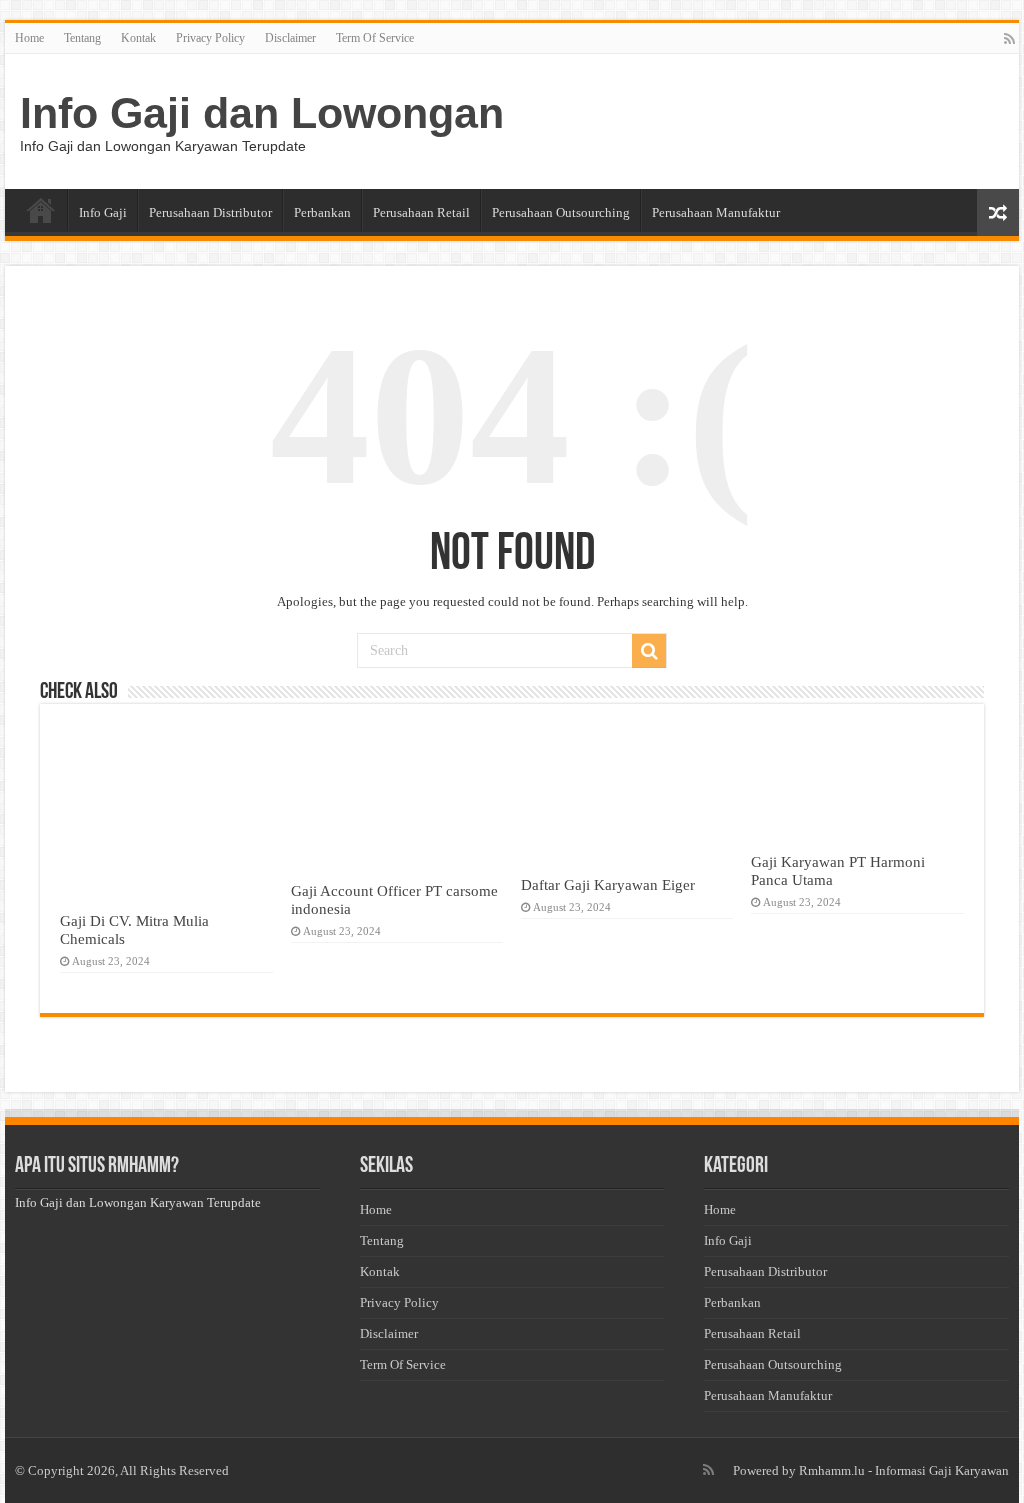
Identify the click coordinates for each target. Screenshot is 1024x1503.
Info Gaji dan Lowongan (262, 113)
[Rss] (1009, 39)
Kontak (138, 38)
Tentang (82, 38)
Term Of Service (375, 38)
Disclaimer (290, 38)
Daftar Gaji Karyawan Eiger (608, 884)
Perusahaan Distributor (210, 212)
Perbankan (322, 212)
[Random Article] (998, 212)
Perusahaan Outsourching (561, 212)
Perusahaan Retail (421, 212)
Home (29, 38)
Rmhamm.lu (832, 1470)
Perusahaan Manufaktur (716, 212)
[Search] (649, 651)
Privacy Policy (210, 38)
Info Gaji (103, 212)
